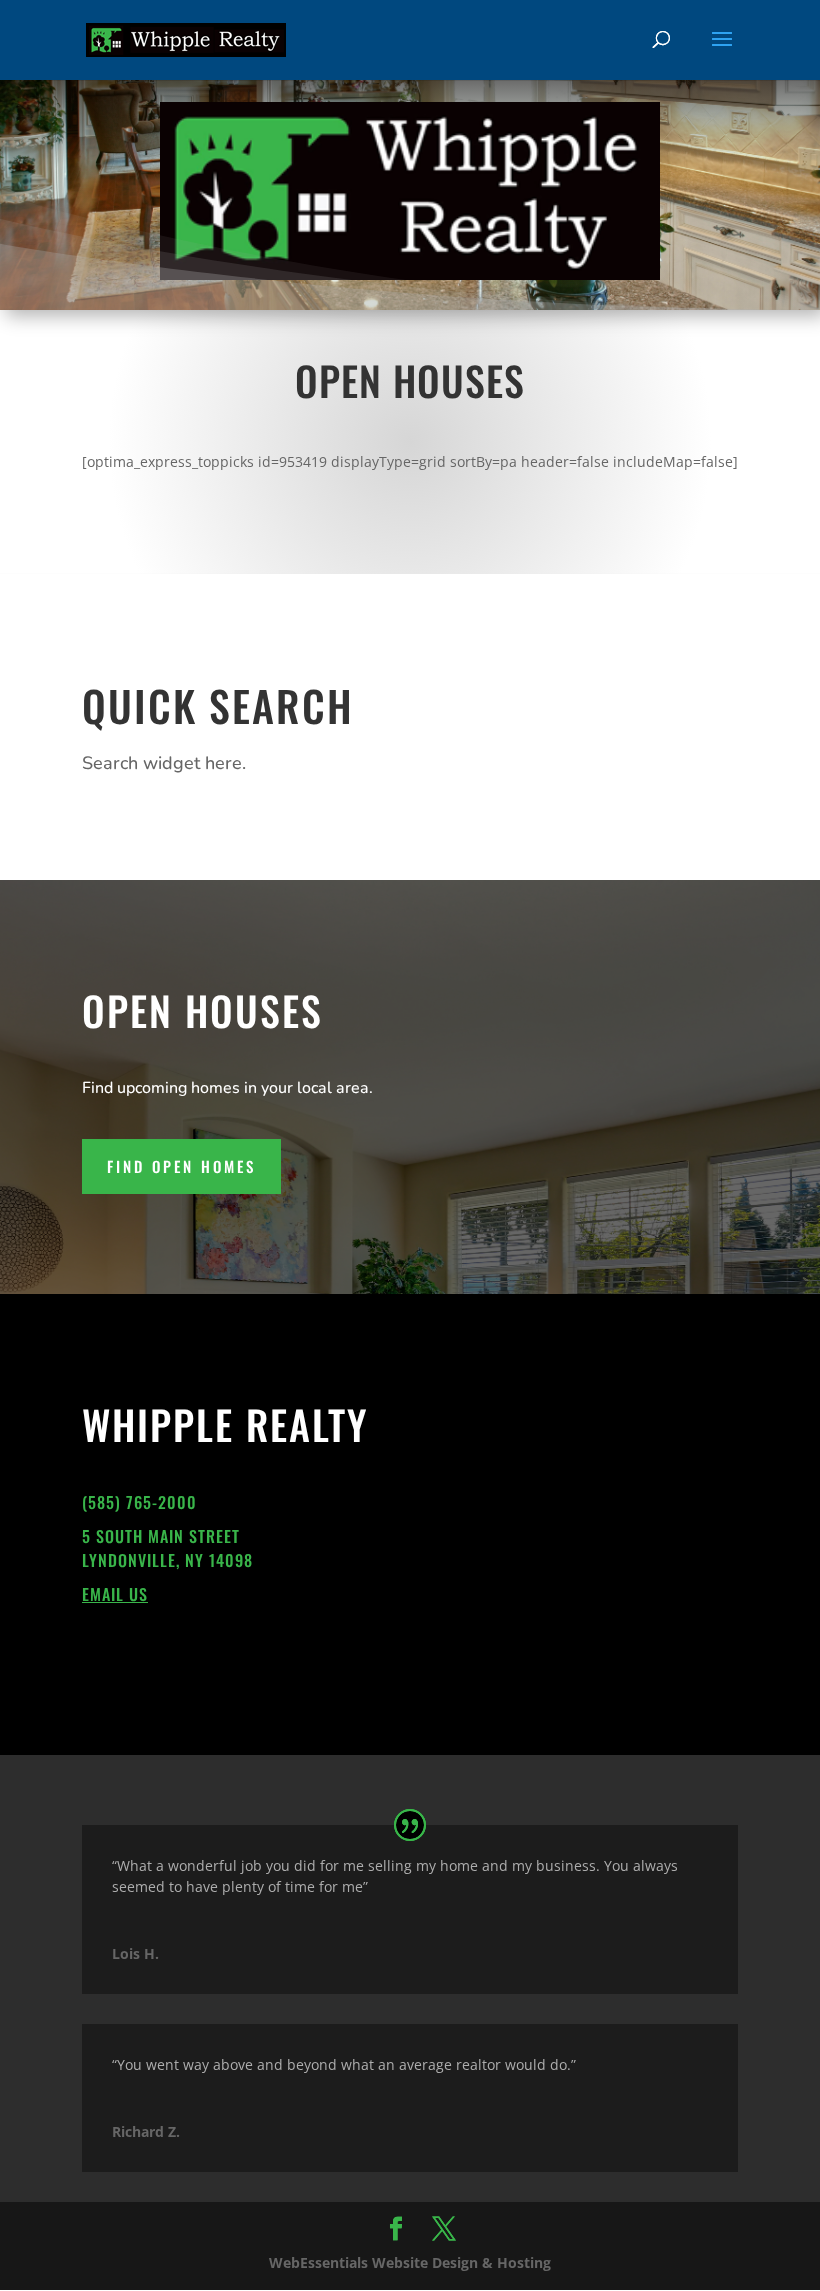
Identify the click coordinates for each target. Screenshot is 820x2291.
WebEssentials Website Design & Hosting (410, 2262)
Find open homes (181, 1166)
